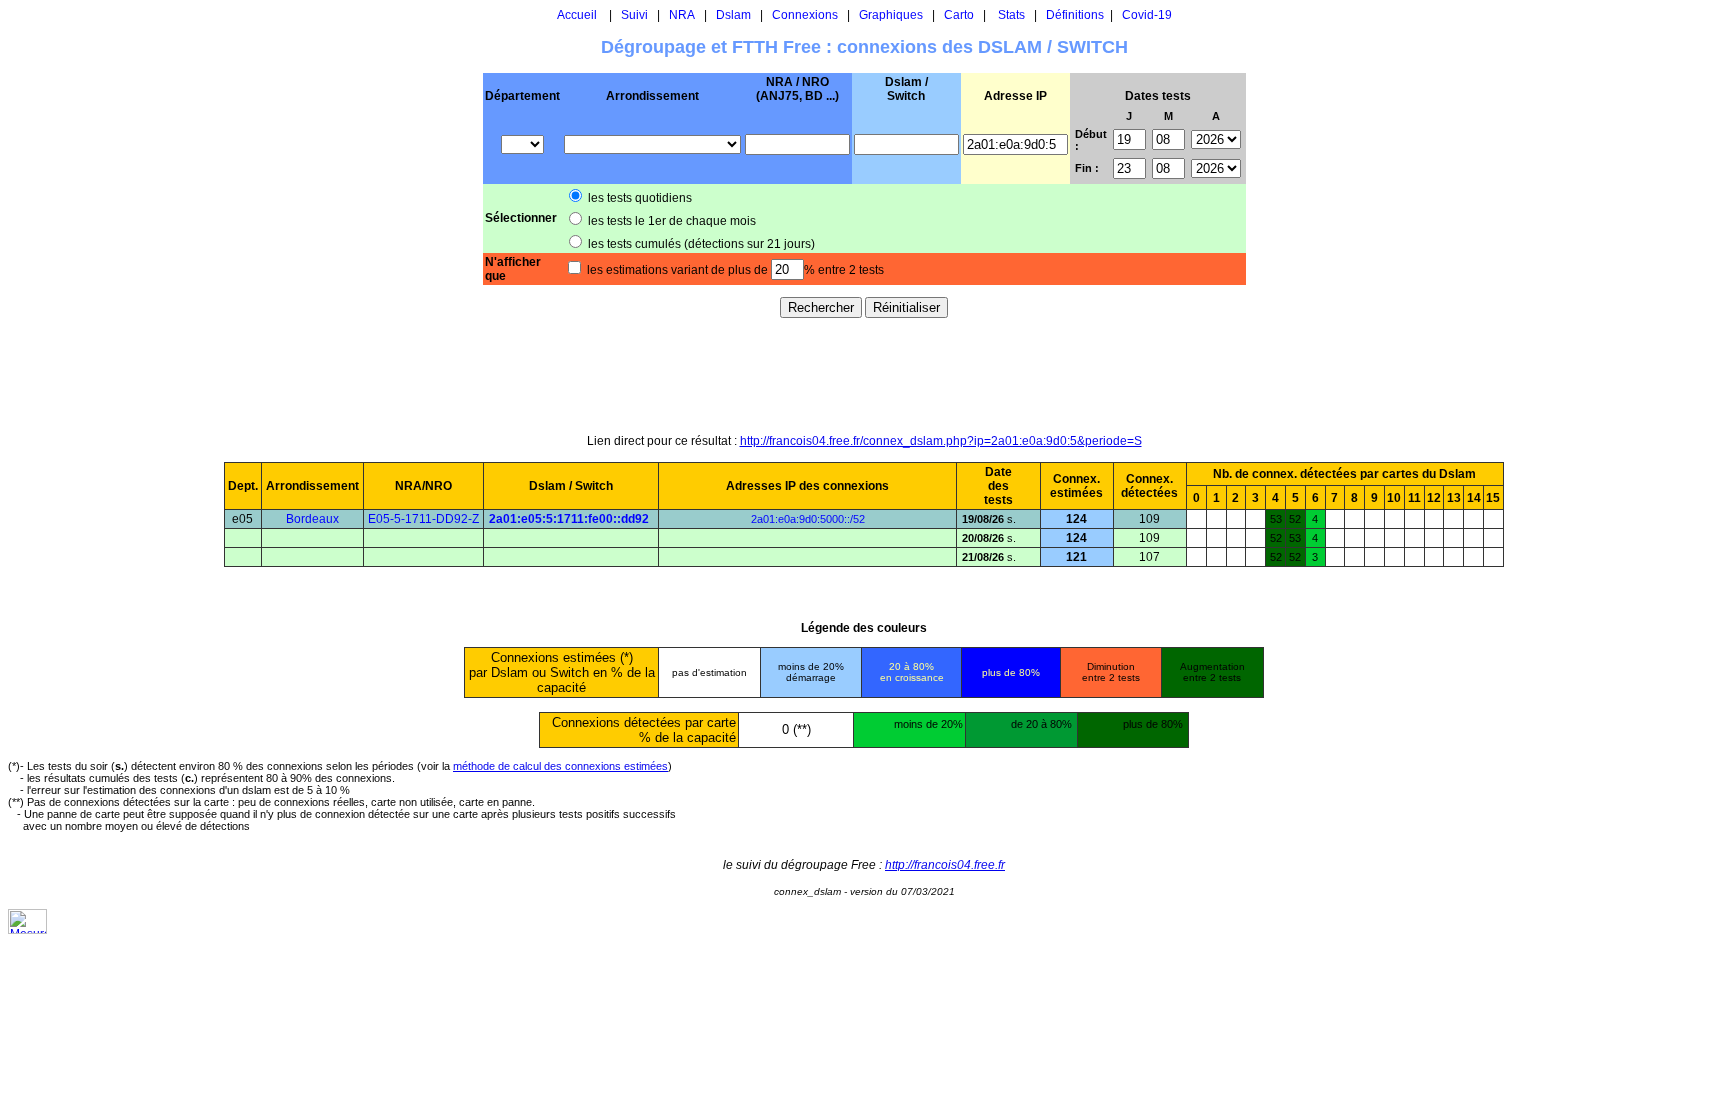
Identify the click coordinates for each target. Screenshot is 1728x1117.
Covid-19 (1147, 15)
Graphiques (891, 15)
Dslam (733, 15)
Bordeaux (312, 519)
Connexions (805, 15)
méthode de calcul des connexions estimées (560, 766)
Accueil (577, 15)
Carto (959, 15)
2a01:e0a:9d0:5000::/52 (808, 519)
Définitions (1075, 15)
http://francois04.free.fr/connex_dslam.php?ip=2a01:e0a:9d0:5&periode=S (941, 441)
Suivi (634, 15)
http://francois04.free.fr (945, 865)
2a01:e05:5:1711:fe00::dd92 (569, 519)
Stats (1011, 15)
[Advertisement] (864, 375)
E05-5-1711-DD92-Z (423, 519)
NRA (682, 15)
